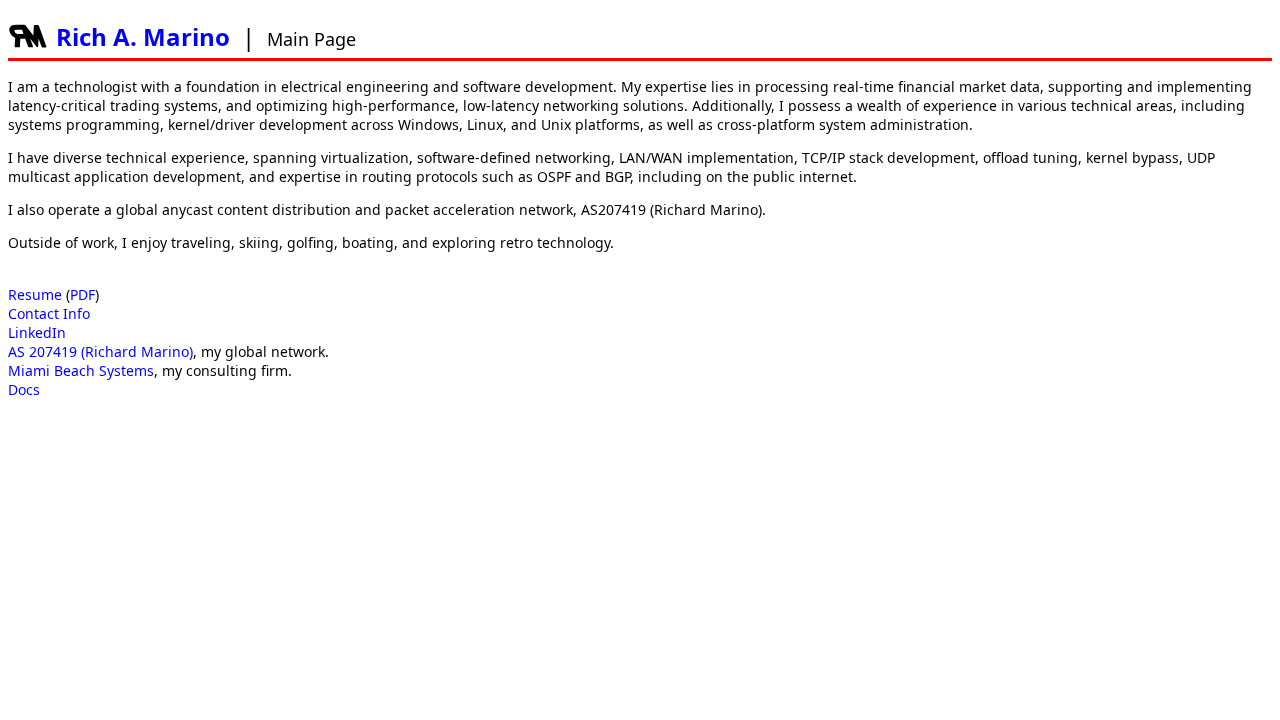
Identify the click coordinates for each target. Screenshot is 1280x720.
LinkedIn (37, 332)
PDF (82, 294)
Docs (24, 389)
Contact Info (49, 313)
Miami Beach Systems (81, 370)
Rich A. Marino (143, 36)
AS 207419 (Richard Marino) (100, 351)
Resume (35, 294)
